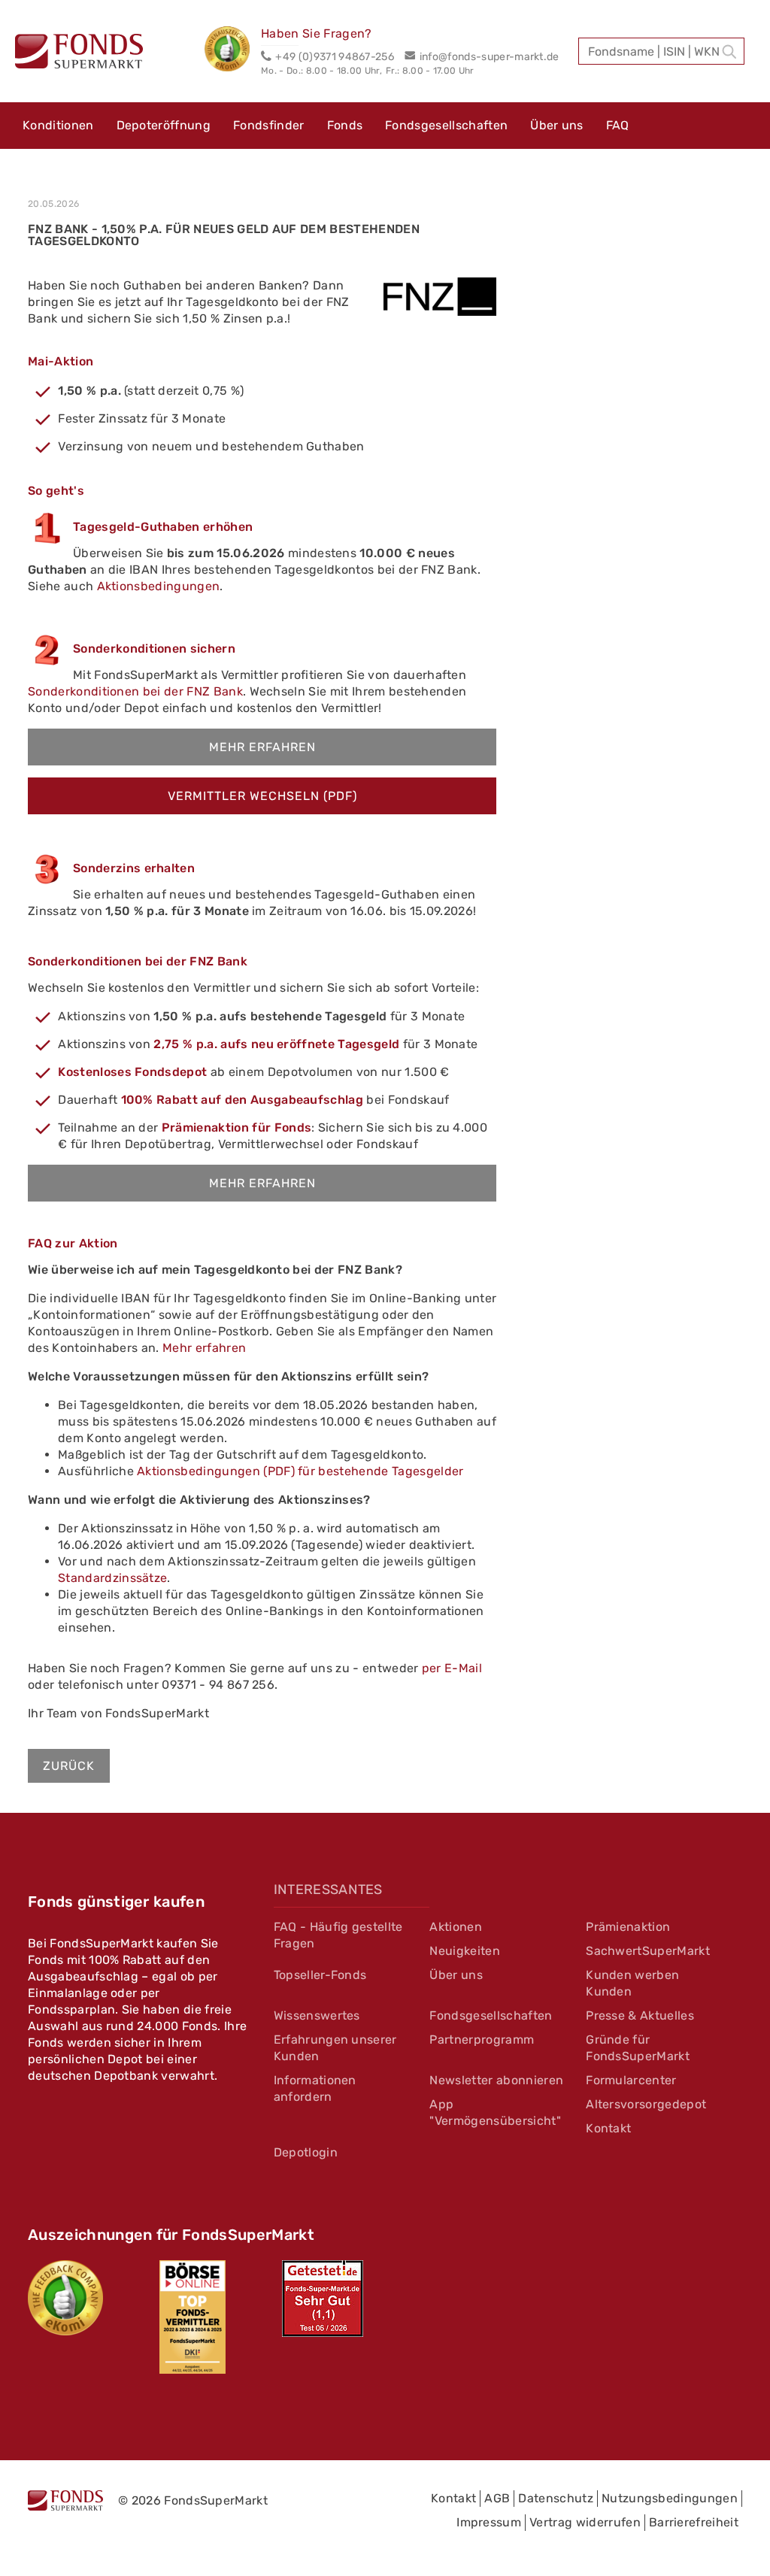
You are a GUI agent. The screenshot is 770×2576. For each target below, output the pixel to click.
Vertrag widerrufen (585, 2522)
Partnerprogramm (482, 2040)
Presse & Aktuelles (640, 2015)
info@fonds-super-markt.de (489, 57)
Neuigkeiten (465, 1951)
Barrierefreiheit (694, 2522)
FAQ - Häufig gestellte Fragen (338, 1935)
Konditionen (58, 125)
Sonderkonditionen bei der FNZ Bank (135, 691)
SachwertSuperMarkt (648, 1951)
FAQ (618, 125)
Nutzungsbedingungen (670, 2498)
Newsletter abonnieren (496, 2080)
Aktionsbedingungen (159, 586)
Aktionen (456, 1927)
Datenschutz (556, 2498)
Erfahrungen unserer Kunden (335, 2048)
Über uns (557, 125)
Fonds (345, 125)
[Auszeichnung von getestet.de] (323, 2299)
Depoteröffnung (164, 125)
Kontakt (608, 2128)
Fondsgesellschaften (446, 125)
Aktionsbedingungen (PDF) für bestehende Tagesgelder (300, 1471)
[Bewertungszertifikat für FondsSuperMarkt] (233, 51)
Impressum (489, 2522)
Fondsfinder (269, 125)
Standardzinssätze (112, 1578)
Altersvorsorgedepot (646, 2104)
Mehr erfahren (262, 747)
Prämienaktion (628, 1927)
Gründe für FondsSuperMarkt (638, 2048)
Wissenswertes (317, 2015)
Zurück (69, 1766)
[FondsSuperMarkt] (79, 53)
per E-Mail (452, 1668)
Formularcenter (631, 2080)
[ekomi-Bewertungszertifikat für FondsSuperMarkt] (65, 2298)
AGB (497, 2498)
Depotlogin (306, 2152)
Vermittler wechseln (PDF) (262, 796)
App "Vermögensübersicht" (495, 2112)
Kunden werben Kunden (632, 1983)
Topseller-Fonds (320, 1975)
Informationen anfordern (315, 2088)
